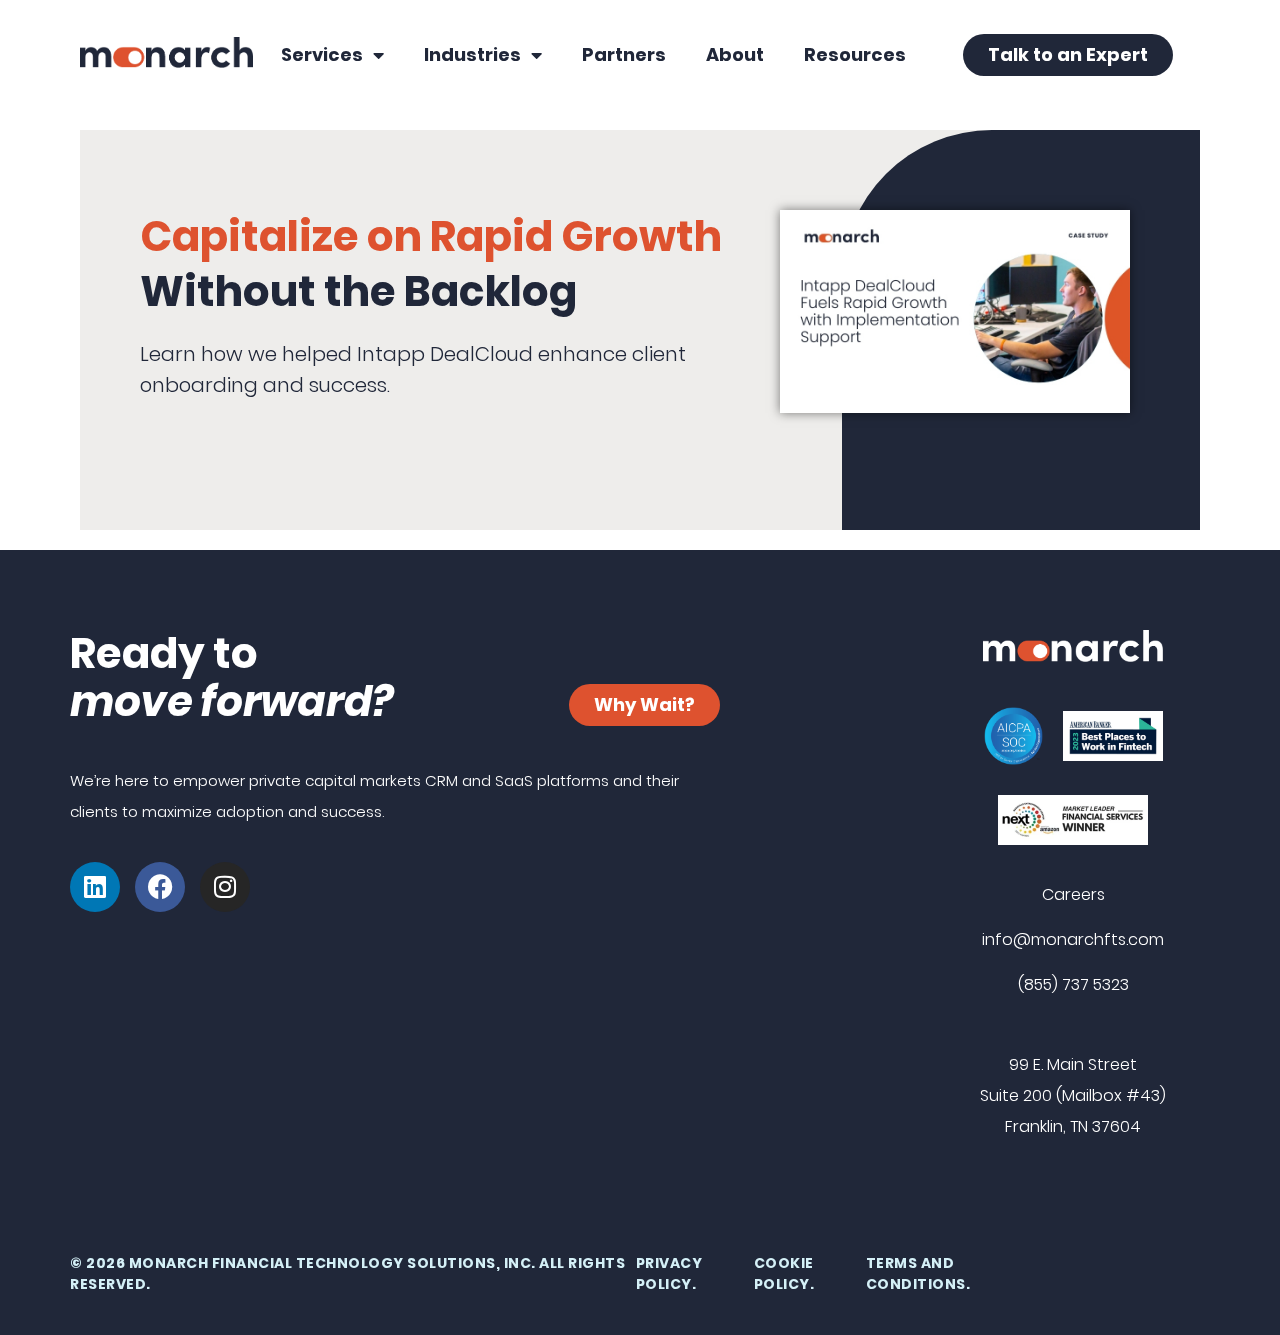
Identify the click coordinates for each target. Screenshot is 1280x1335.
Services (322, 54)
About (735, 54)
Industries (472, 54)
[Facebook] (160, 887)
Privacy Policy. (669, 1273)
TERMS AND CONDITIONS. (918, 1273)
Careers (1073, 894)
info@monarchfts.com (1073, 939)
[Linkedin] (95, 887)
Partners (624, 54)
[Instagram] (225, 887)
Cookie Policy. (784, 1273)
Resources (855, 54)
